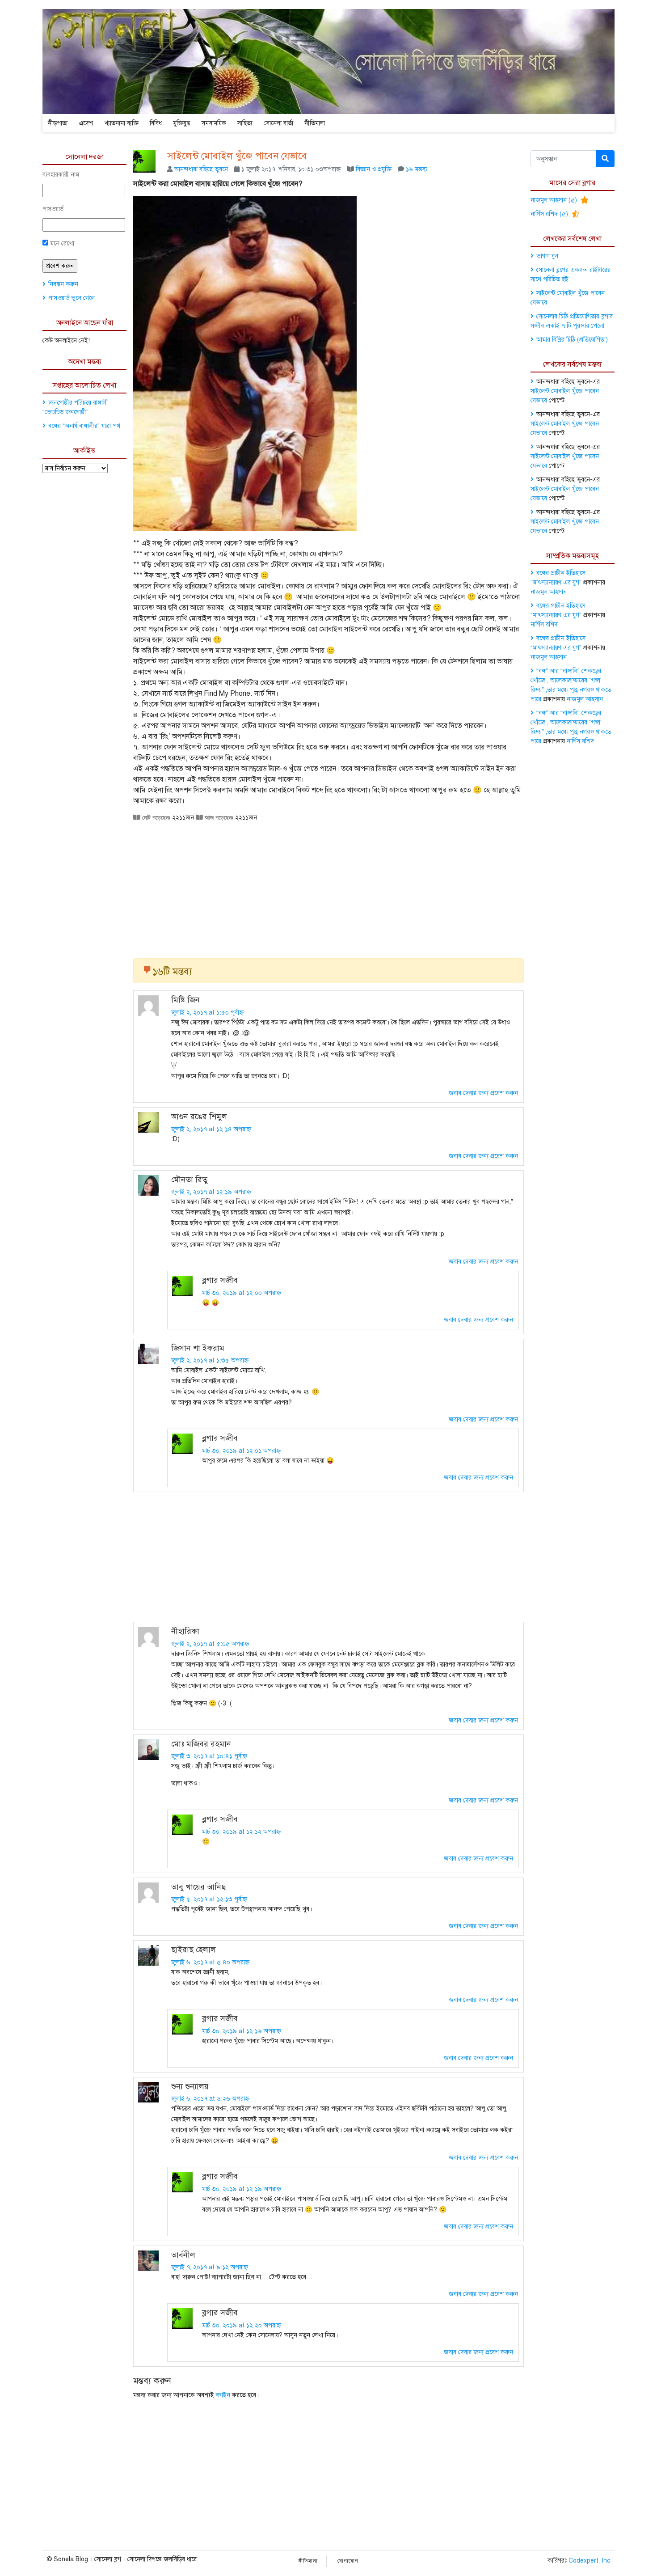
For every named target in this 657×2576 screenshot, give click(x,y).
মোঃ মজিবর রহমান (201, 1744)
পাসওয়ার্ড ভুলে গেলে (72, 298)
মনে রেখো (61, 243)
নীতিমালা (315, 123)
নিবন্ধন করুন (63, 284)
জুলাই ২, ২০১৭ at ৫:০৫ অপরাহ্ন (210, 1644)
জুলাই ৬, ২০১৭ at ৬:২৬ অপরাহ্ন (210, 2099)
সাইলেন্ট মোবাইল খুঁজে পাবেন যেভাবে (237, 156)
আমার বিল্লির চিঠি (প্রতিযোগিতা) (572, 340)
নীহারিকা (185, 1631)
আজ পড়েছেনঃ (218, 817)
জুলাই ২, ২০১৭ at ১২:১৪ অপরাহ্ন (211, 1129)
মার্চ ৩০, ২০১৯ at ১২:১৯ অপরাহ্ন (242, 2189)
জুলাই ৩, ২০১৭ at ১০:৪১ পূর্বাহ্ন (209, 1756)
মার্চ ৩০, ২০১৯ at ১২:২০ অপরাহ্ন (242, 2325)
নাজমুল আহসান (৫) (555, 200)
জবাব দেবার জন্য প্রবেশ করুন (483, 1093)
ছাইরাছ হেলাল (194, 1950)
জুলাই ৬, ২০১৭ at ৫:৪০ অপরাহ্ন (210, 1962)
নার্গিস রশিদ (544, 624)
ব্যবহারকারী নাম (61, 175)
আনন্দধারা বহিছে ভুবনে (201, 169)
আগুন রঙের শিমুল (199, 1117)
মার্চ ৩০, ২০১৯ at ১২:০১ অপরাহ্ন (241, 1451)
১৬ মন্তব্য (417, 169)
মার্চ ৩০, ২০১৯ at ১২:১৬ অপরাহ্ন (242, 2031)
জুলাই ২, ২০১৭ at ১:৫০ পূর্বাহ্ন (207, 1013)
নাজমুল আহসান (549, 592)
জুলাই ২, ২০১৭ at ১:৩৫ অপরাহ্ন (210, 1360)
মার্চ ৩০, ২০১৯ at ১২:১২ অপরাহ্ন (241, 1832)
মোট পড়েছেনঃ (155, 817)
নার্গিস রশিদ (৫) (550, 214)
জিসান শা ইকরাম (198, 1348)
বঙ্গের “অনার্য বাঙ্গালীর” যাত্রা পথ (84, 426)
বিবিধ (156, 123)
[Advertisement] (328, 887)
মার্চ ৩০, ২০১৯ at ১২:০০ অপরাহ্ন (242, 1293)
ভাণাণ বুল (547, 256)
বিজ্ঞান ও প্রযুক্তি (374, 169)
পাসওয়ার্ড (53, 209)
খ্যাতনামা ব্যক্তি (121, 123)
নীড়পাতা (58, 123)
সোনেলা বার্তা (278, 123)
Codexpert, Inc (589, 2561)
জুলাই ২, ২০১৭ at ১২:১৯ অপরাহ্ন (211, 1192)
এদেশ (86, 123)
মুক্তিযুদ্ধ (182, 123)
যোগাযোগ (348, 2561)
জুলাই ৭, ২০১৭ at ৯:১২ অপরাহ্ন (210, 2267)
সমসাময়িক (214, 123)
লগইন (223, 2395)
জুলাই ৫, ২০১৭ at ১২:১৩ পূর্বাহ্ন (209, 1899)
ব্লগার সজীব (220, 1280)
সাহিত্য (245, 123)
